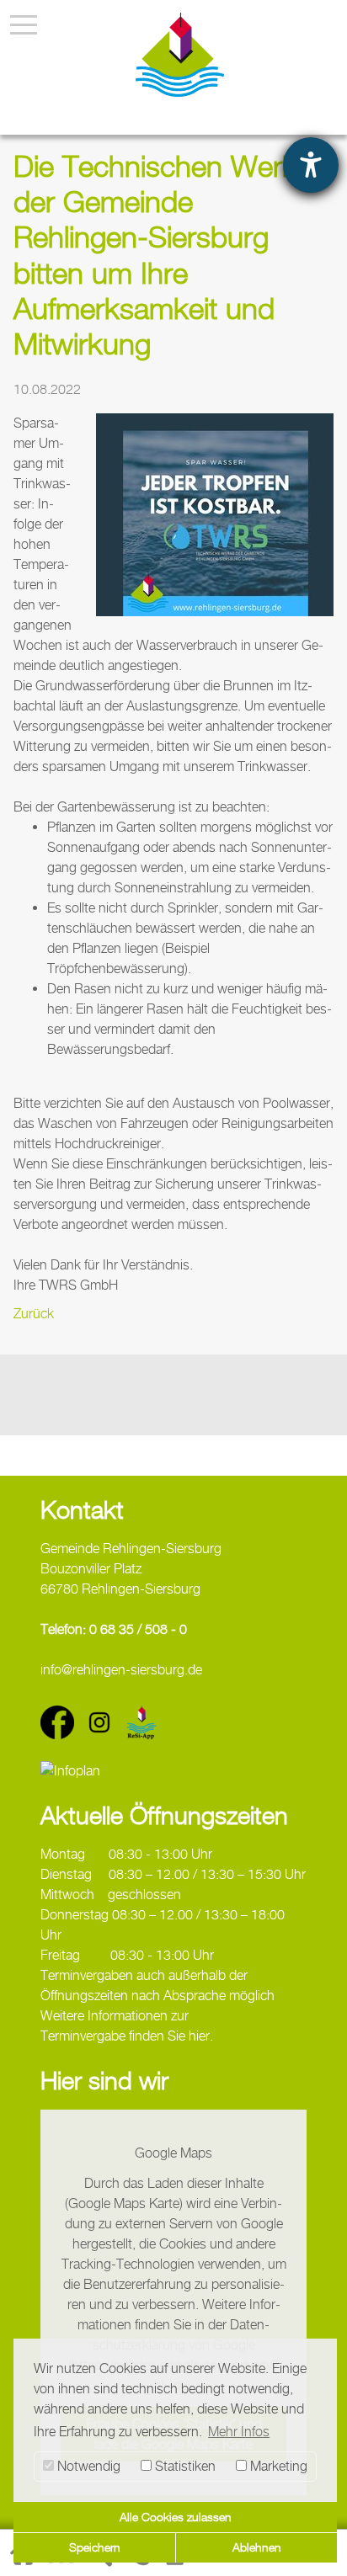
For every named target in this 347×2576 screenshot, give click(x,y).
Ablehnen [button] (257, 2547)
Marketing (277, 2466)
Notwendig (87, 2466)
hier (199, 2036)
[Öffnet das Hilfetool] (311, 165)
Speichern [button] (95, 2547)
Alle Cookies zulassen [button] (176, 2517)
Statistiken (184, 2466)
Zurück (34, 1314)
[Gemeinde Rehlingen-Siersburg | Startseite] (180, 55)
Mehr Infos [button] (239, 2432)
